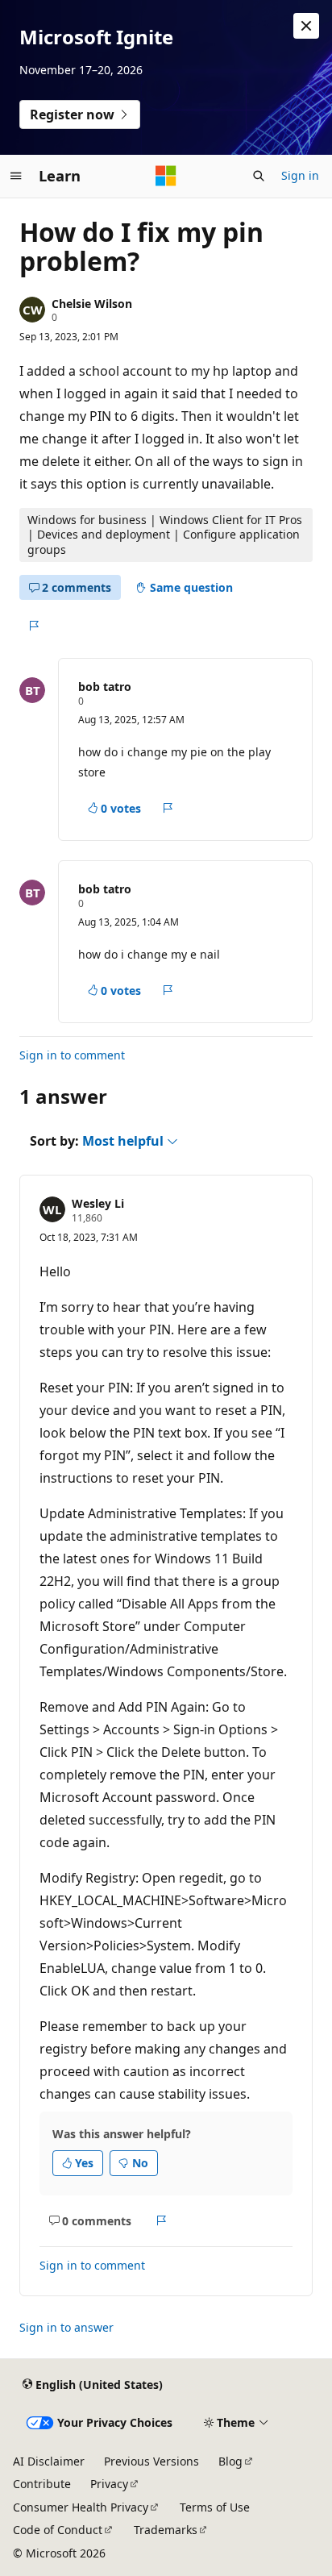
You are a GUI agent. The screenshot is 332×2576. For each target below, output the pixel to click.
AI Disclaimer (49, 2461)
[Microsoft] (166, 176)
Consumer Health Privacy (81, 2507)
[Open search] (259, 176)
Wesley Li (98, 1203)
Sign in (300, 175)
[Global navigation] (16, 176)
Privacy (109, 2484)
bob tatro (105, 687)
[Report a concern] (33, 626)
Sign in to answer (66, 2327)
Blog (230, 2461)
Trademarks (166, 2530)
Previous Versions (151, 2461)
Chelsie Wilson (92, 304)
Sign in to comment (72, 1055)
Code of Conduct (58, 2530)
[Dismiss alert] (306, 26)
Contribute (42, 2484)
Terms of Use (215, 2507)
